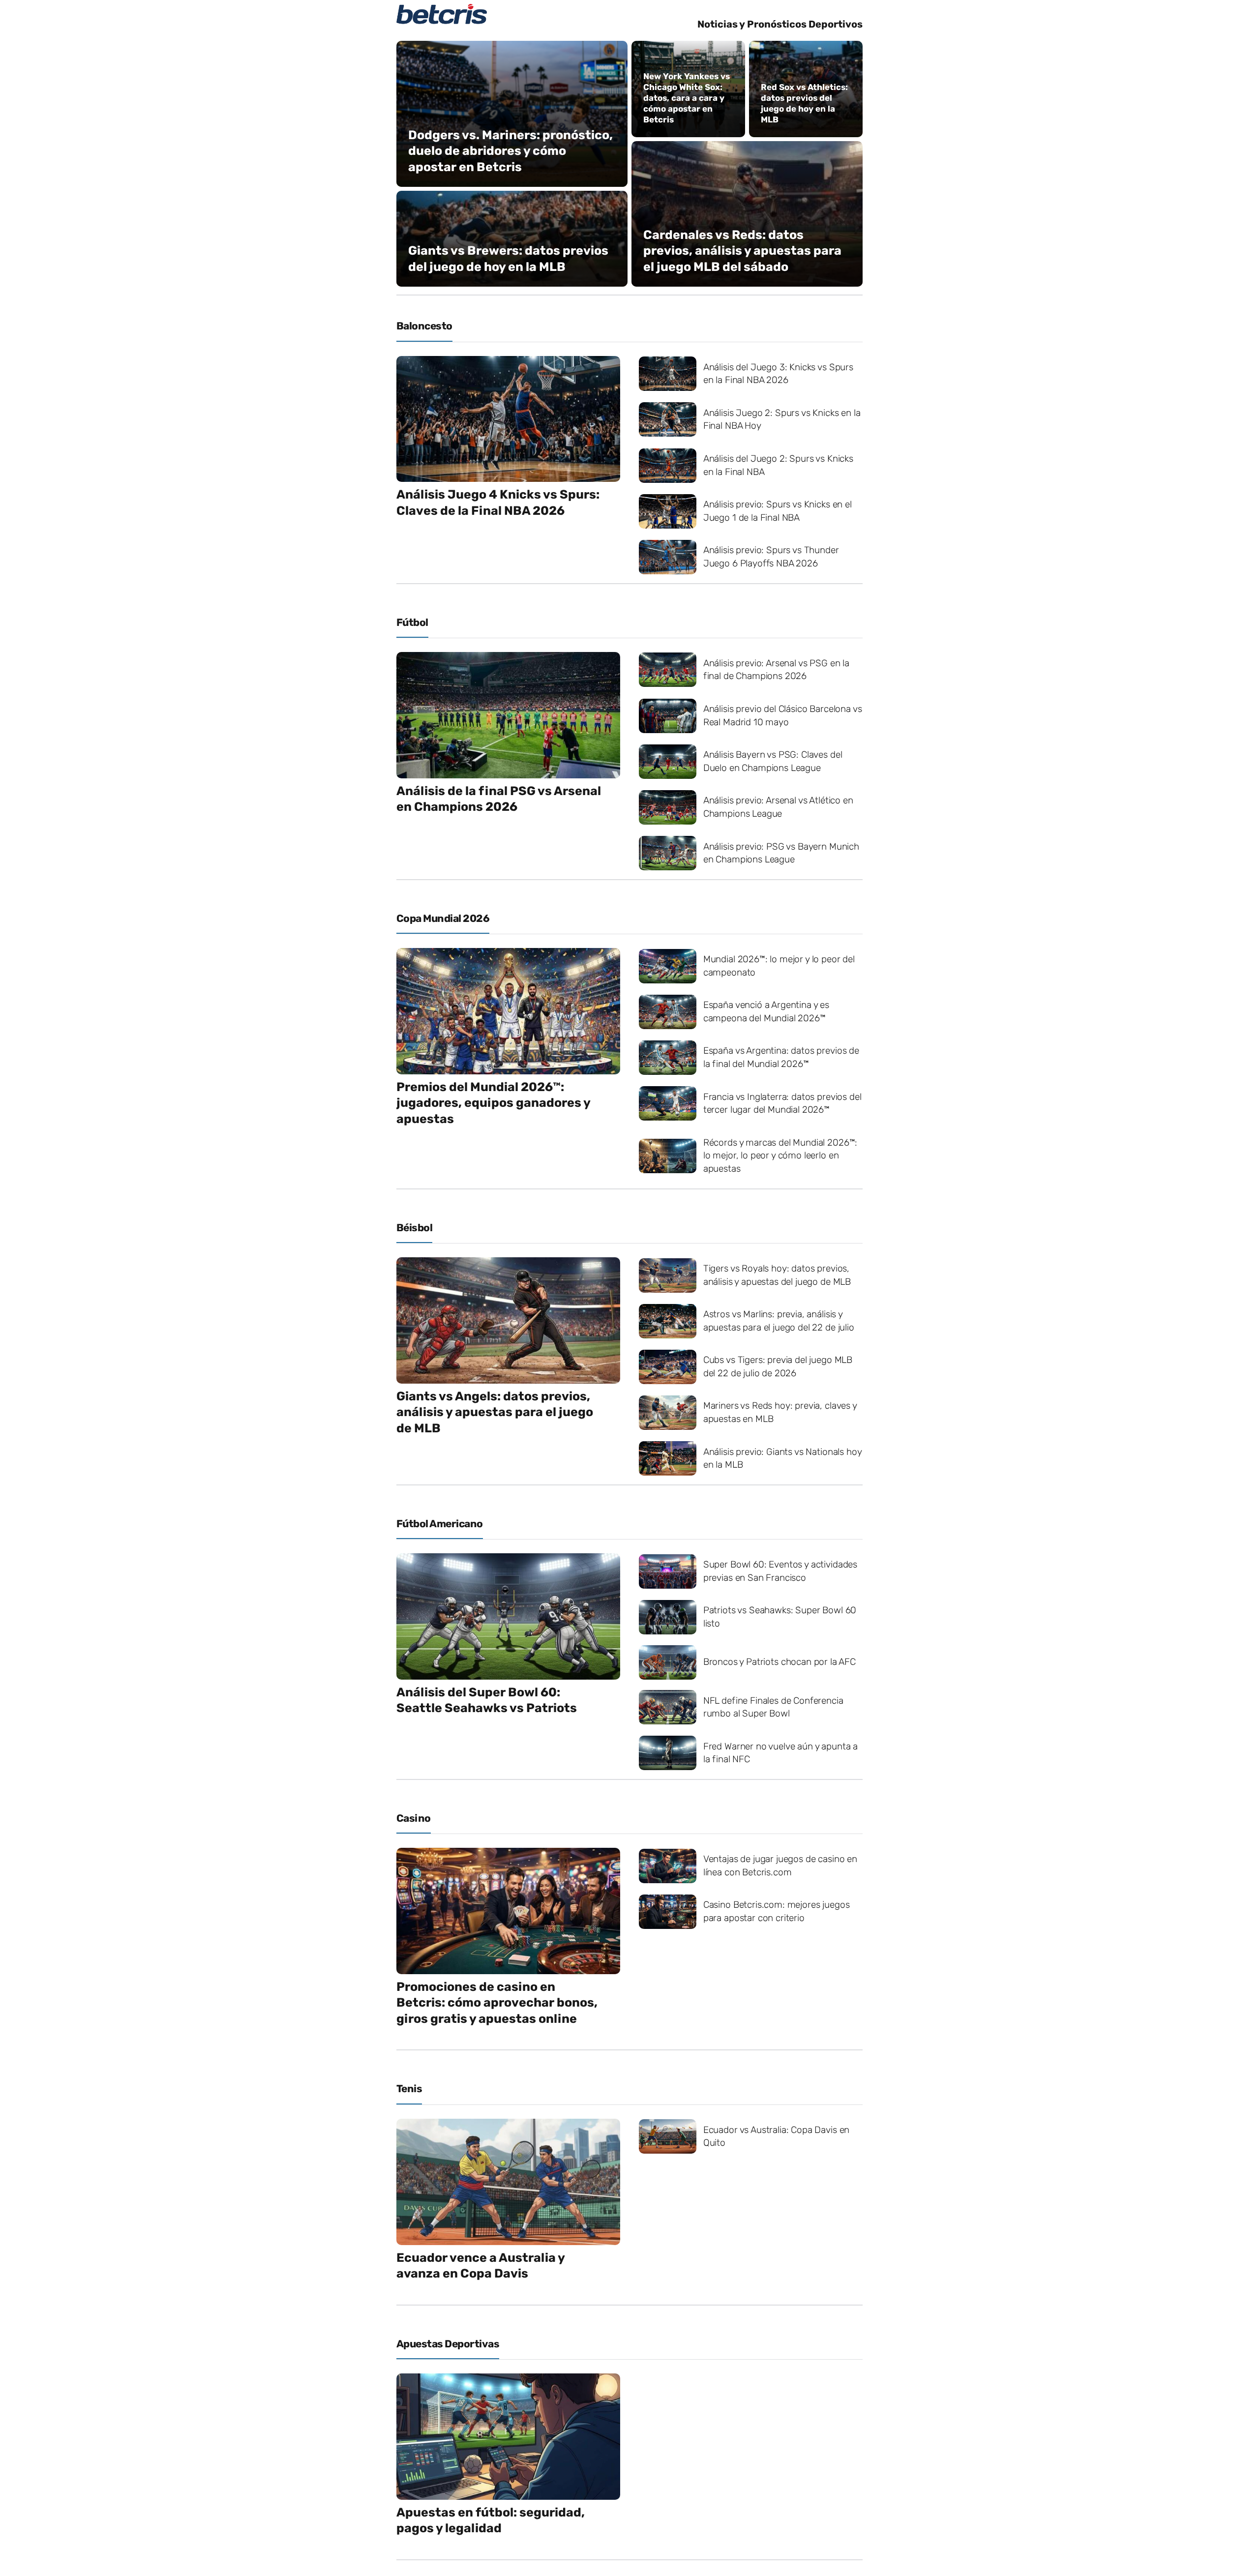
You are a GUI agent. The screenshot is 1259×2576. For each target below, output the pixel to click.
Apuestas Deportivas (448, 2344)
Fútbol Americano (440, 1524)
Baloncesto (424, 326)
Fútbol (412, 622)
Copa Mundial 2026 (443, 918)
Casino (414, 1818)
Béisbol (414, 1228)
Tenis (409, 2088)
